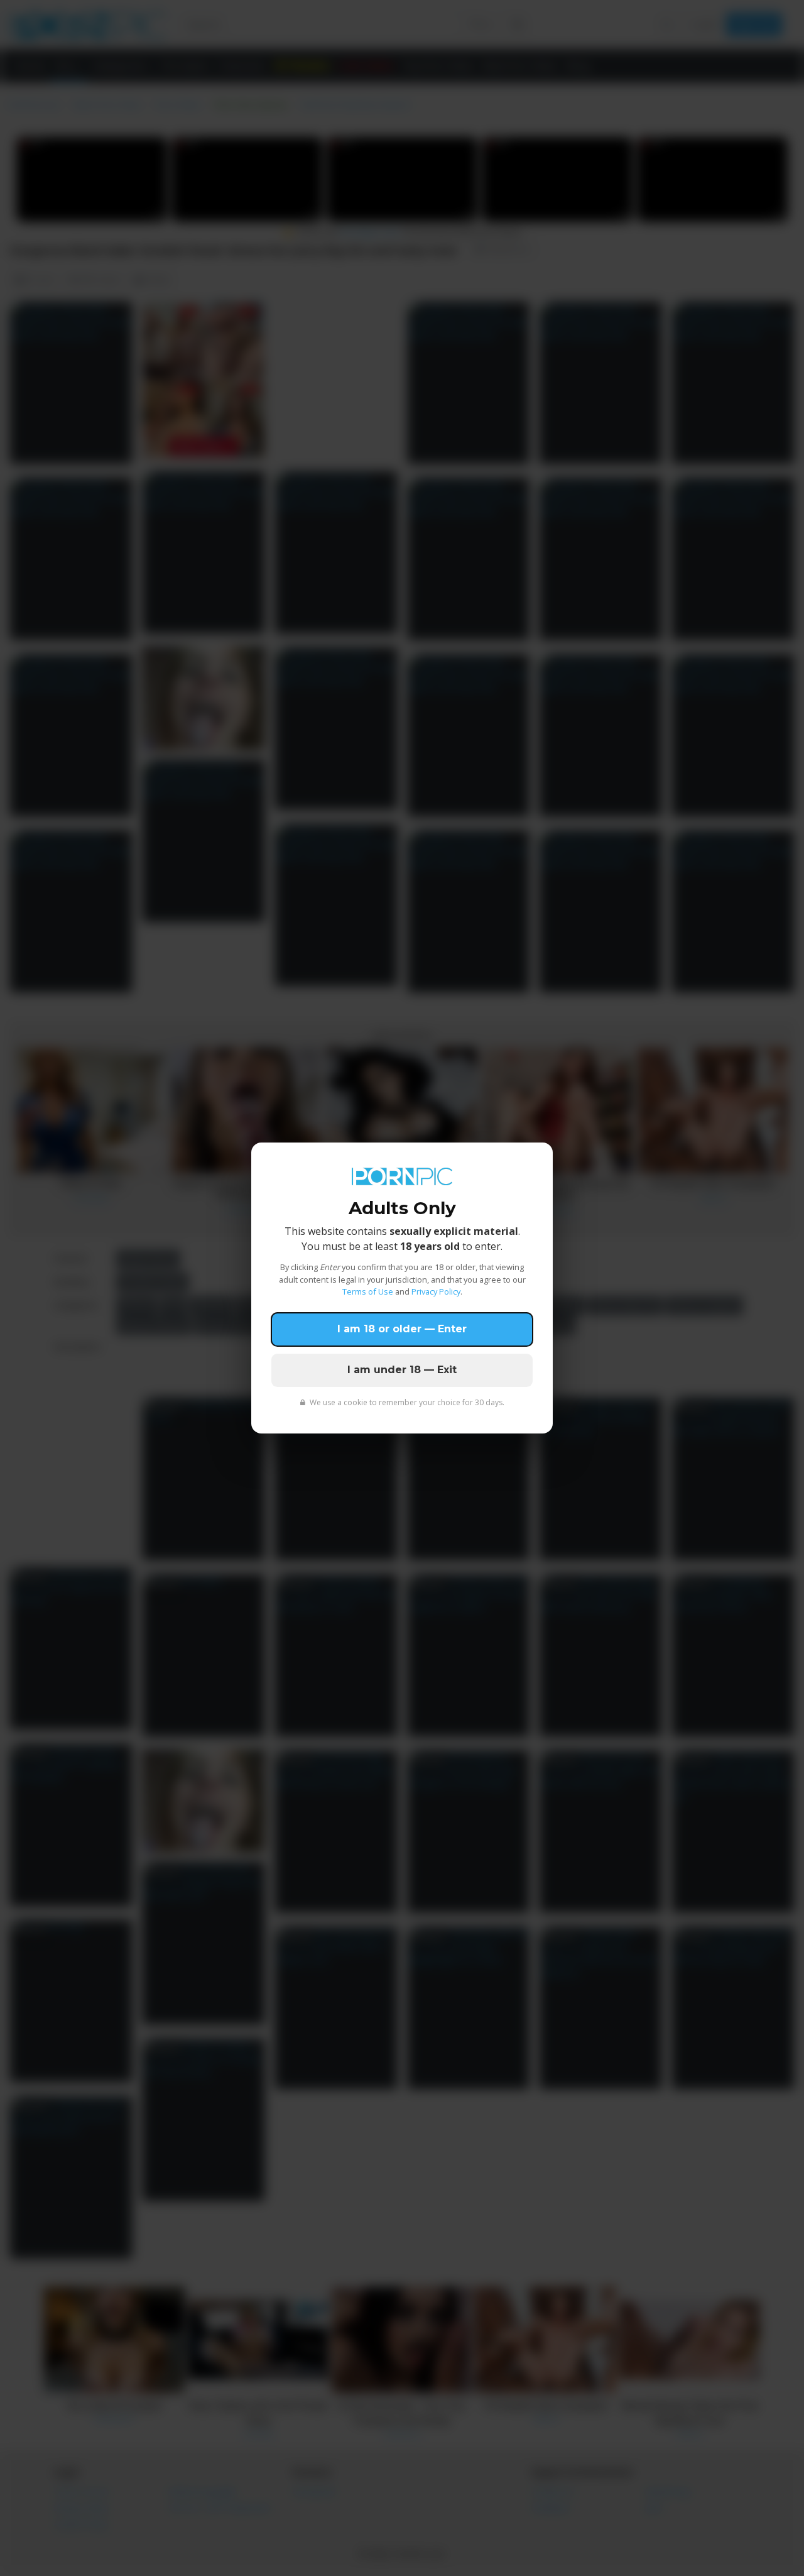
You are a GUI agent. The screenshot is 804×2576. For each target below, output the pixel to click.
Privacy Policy (436, 1291)
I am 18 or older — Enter (402, 1329)
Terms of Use (368, 1291)
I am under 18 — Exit (402, 1370)
